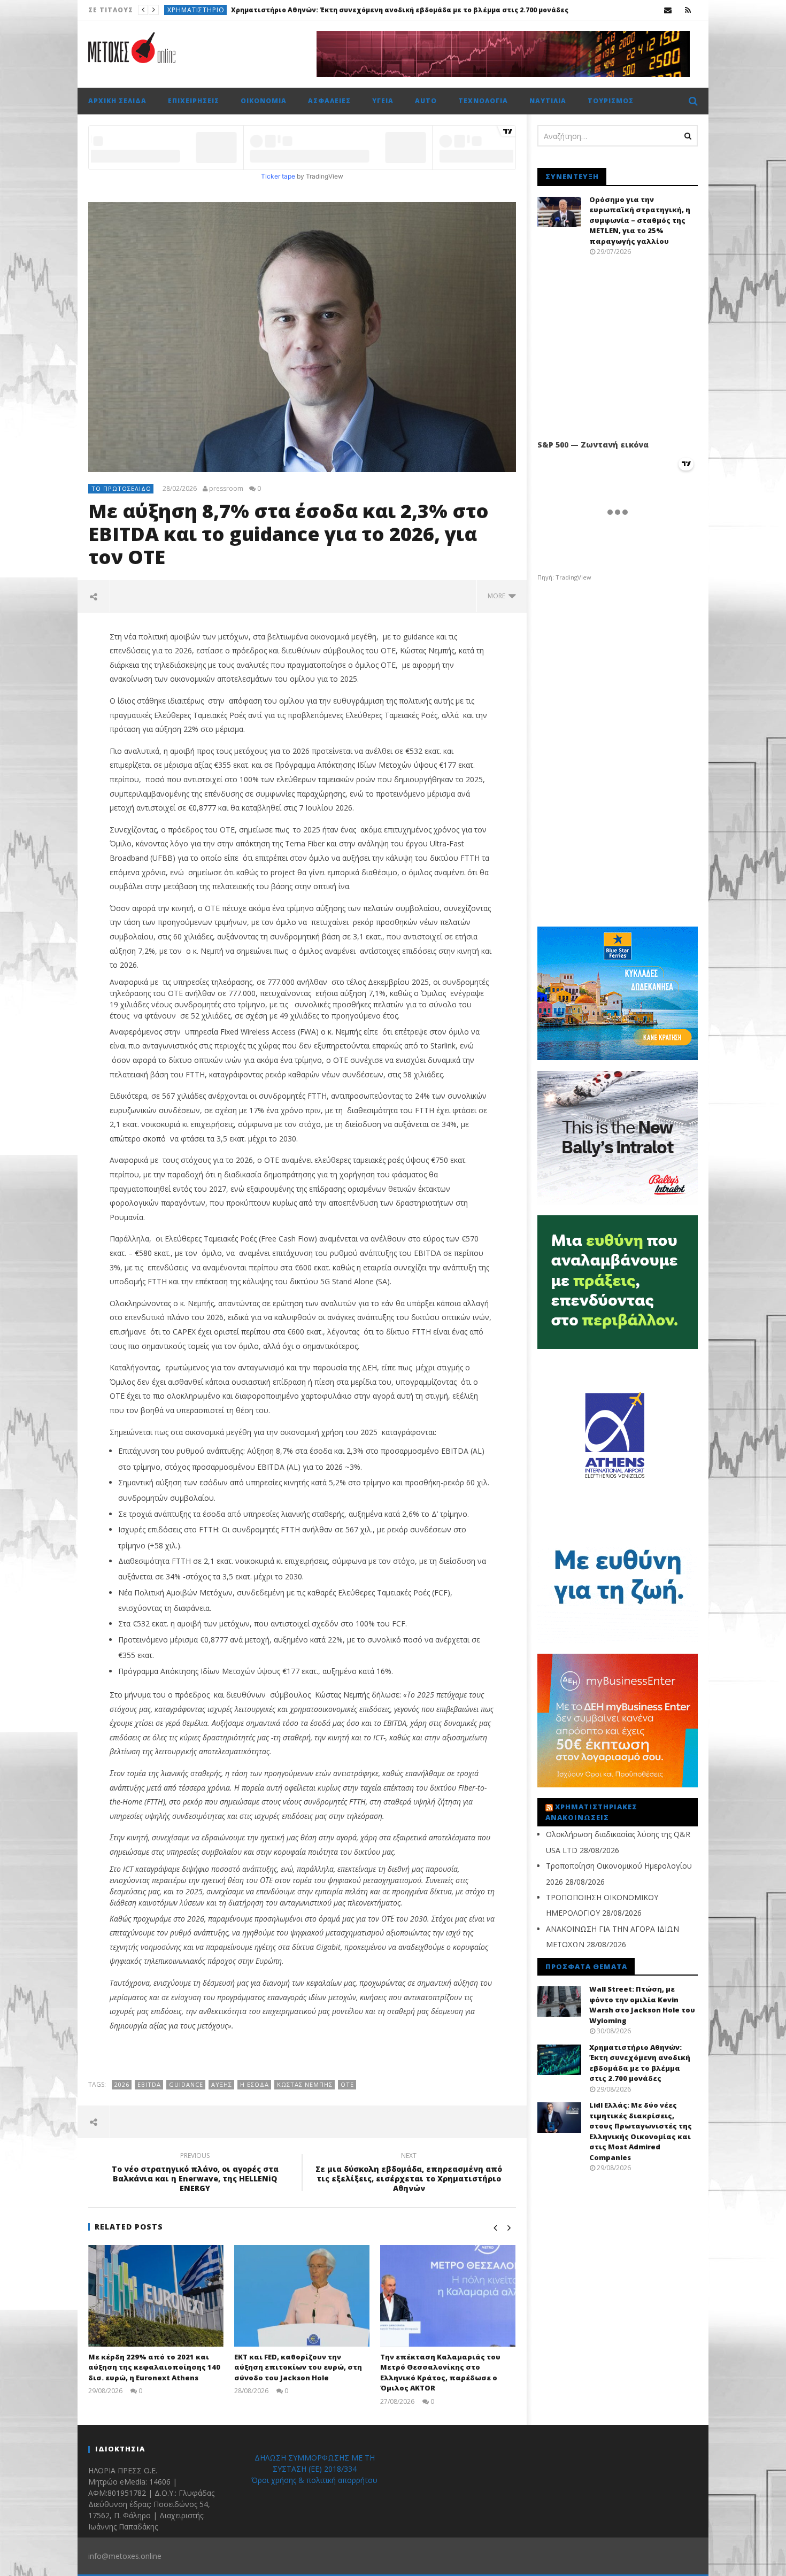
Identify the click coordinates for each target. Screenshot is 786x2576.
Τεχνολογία (483, 101)
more (498, 596)
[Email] (668, 10)
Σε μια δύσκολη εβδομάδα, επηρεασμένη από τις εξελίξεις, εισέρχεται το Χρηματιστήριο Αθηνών (409, 2174)
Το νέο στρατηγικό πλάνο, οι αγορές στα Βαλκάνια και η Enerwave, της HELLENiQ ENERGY (195, 2174)
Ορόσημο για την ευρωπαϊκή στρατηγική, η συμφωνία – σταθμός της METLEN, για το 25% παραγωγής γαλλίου (640, 220)
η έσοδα (255, 2084)
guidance (186, 2084)
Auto (426, 101)
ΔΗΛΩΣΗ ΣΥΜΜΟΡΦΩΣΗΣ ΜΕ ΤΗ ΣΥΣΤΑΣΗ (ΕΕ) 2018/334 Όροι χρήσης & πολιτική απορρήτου (314, 2469)
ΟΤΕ (347, 2084)
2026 (122, 2084)
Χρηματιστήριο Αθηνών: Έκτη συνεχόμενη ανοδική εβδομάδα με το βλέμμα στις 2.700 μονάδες (640, 2063)
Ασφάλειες (329, 101)
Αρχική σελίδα (117, 101)
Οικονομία (264, 101)
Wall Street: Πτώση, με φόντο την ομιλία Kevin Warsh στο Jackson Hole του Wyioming (642, 2005)
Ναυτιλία (548, 101)
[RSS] (688, 10)
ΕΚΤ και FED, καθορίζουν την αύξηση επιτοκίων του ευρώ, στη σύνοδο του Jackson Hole (298, 2367)
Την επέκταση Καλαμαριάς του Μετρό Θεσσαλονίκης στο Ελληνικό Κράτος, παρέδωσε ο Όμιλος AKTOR (440, 2373)
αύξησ (222, 2084)
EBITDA (149, 2084)
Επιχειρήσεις (190, 10)
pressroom (226, 489)
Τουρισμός (611, 101)
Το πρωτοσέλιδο (121, 488)
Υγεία (383, 101)
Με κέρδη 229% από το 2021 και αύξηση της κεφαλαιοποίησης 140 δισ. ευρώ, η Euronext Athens (154, 2367)
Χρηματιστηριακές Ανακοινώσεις (591, 1812)
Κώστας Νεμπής (305, 2084)
